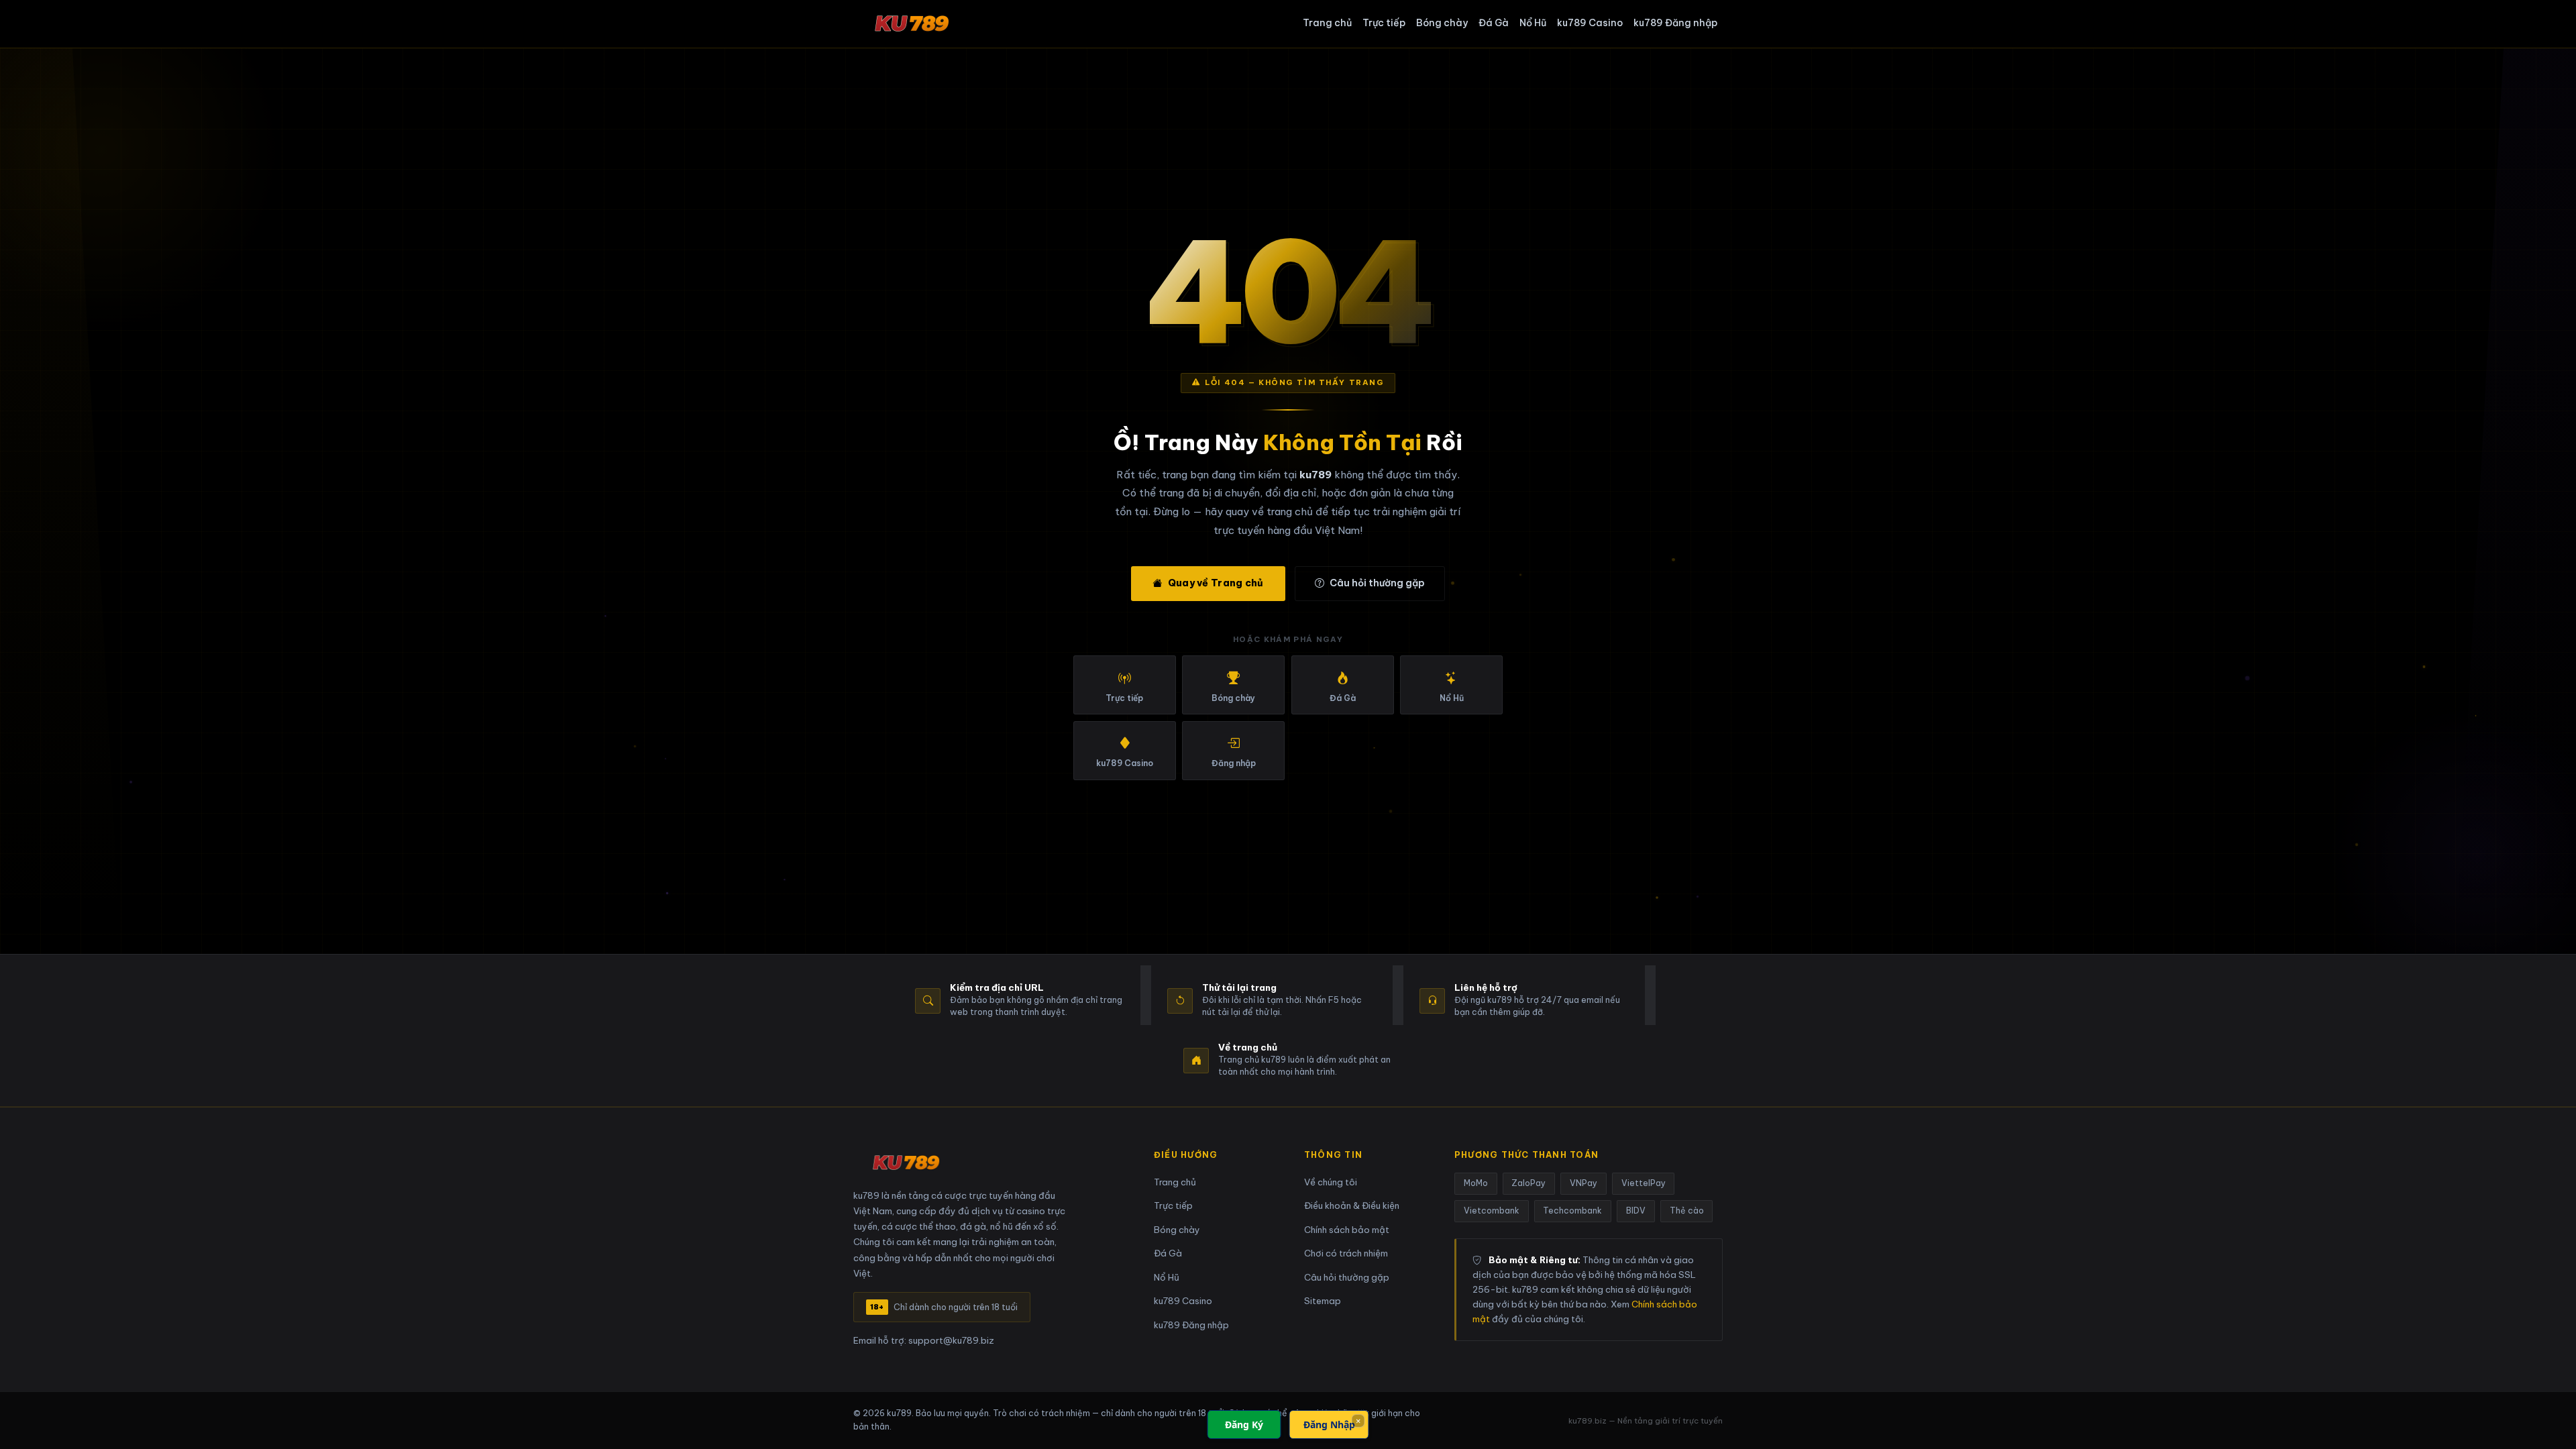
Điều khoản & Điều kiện (1352, 1206)
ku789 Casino (1590, 23)
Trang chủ (1327, 23)
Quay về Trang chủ (1216, 583)
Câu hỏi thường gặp (1377, 583)
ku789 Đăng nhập (1675, 23)
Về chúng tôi (1331, 1182)
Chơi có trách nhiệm (1346, 1253)
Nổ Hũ (1533, 23)
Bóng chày (1442, 23)
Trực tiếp (1384, 23)
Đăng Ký (1244, 1425)
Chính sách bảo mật (1347, 1230)
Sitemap (1323, 1301)
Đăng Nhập (1329, 1425)
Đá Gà (1494, 23)
